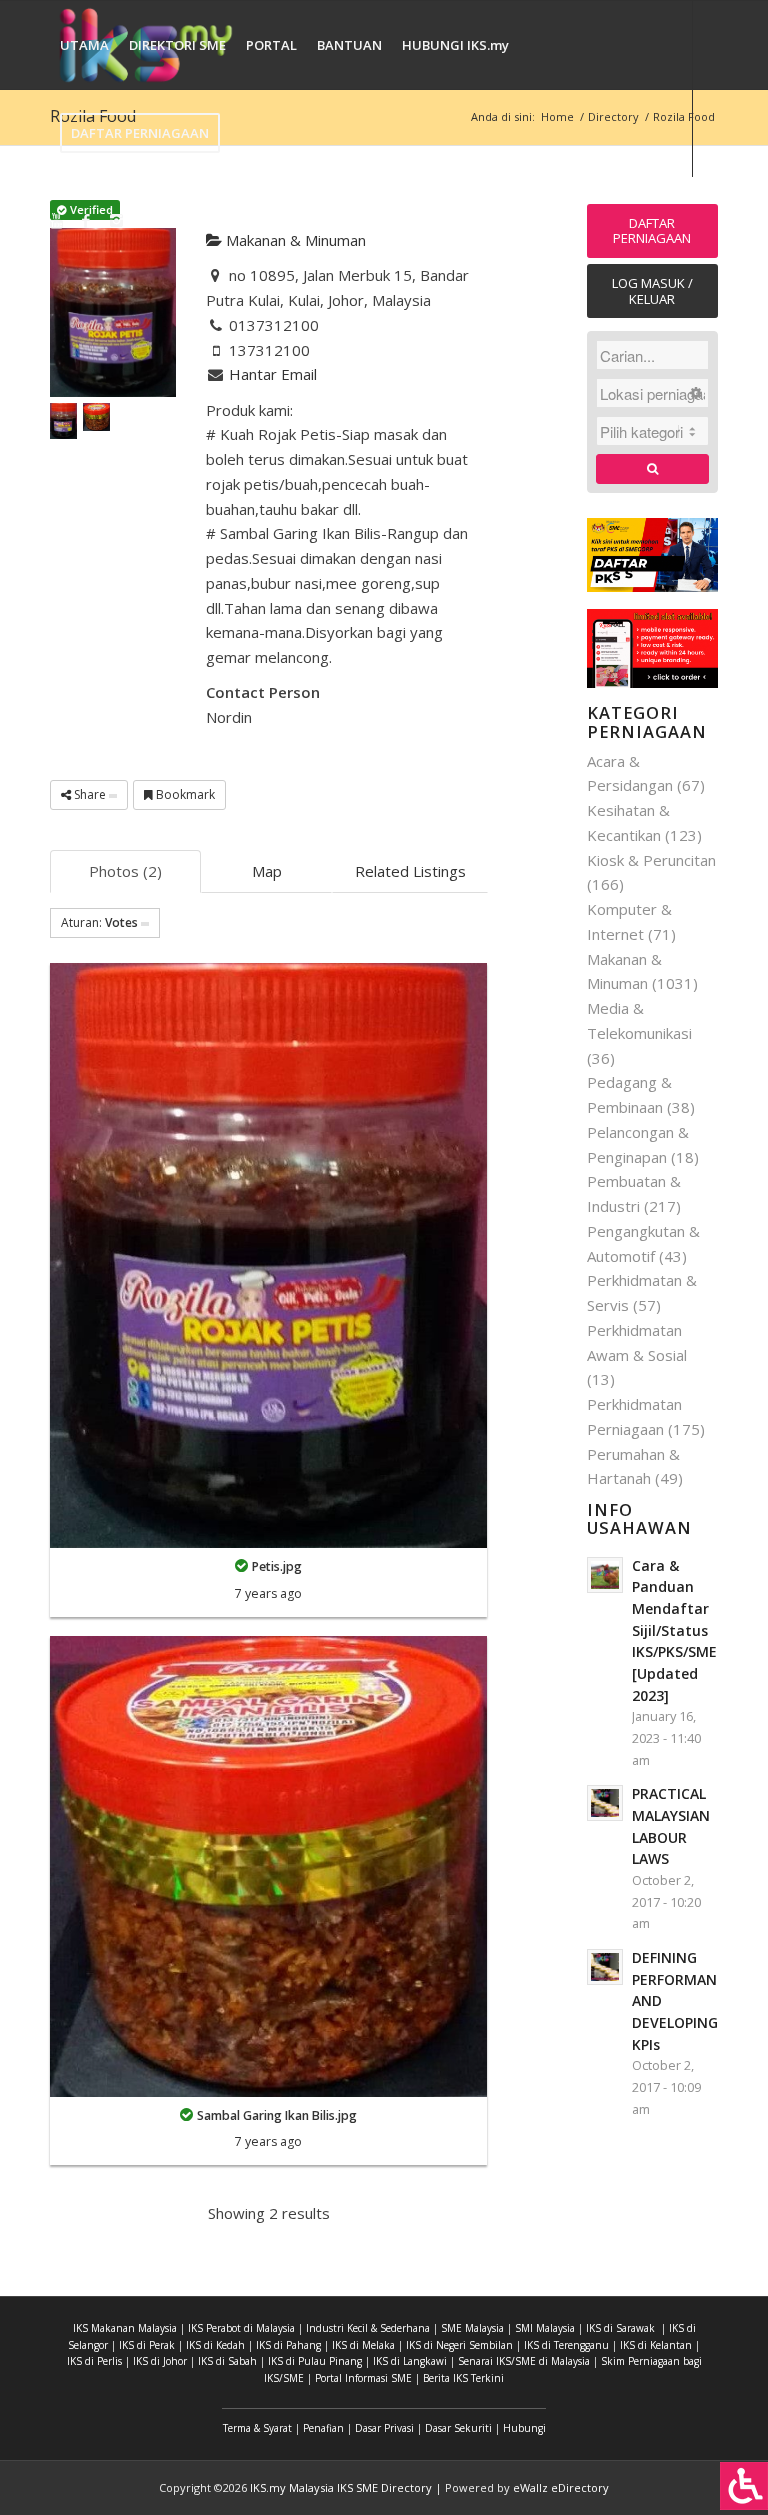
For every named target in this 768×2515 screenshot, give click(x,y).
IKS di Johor (160, 2361)
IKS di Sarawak (620, 2328)
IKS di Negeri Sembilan (459, 2345)
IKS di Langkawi (410, 2361)
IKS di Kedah (215, 2345)
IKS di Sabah (227, 2361)
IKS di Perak (147, 2345)
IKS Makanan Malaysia (125, 2328)
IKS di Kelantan (656, 2345)
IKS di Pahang (288, 2345)
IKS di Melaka (363, 2345)
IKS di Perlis (94, 2361)
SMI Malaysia (545, 2328)
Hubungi (524, 2428)
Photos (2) (125, 871)
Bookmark (184, 794)
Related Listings (410, 871)
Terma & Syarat (257, 2428)
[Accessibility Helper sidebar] (744, 2486)
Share (90, 794)
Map (267, 871)
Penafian (323, 2428)
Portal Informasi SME (363, 2378)
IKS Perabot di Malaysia (241, 2328)
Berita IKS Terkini (463, 2378)
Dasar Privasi (384, 2428)
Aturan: (99, 922)
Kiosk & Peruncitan (651, 860)
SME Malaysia (472, 2328)
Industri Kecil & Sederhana (368, 2328)
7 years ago (268, 1593)
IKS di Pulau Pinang (315, 2361)
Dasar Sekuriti (458, 2428)
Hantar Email (273, 374)
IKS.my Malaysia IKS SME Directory (341, 2487)
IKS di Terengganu (566, 2345)
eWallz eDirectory (561, 2487)
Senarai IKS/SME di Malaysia (524, 2361)
